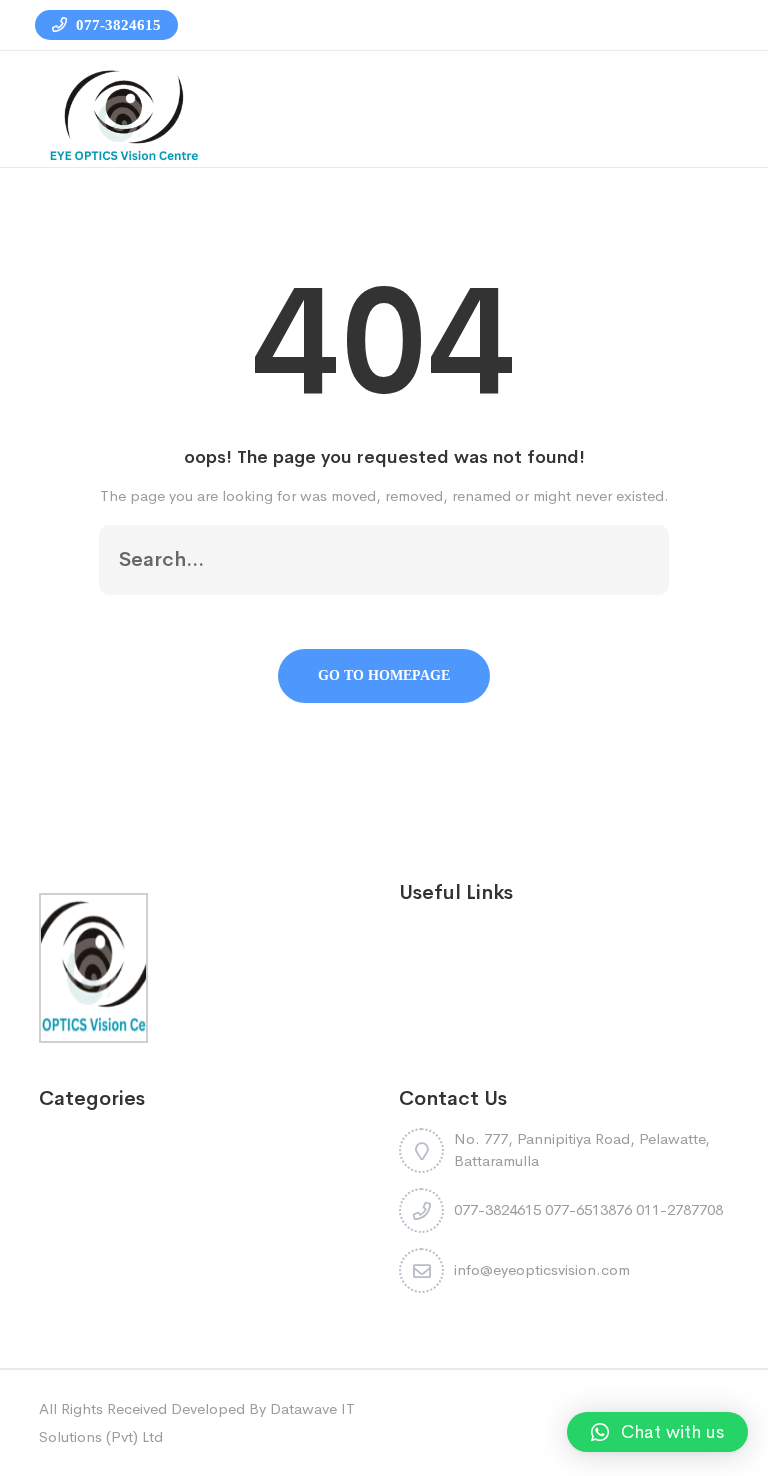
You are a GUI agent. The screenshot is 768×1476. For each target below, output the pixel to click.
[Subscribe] (633, 560)
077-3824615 (116, 25)
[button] (657, 1432)
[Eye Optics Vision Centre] (124, 114)
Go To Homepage (384, 675)
